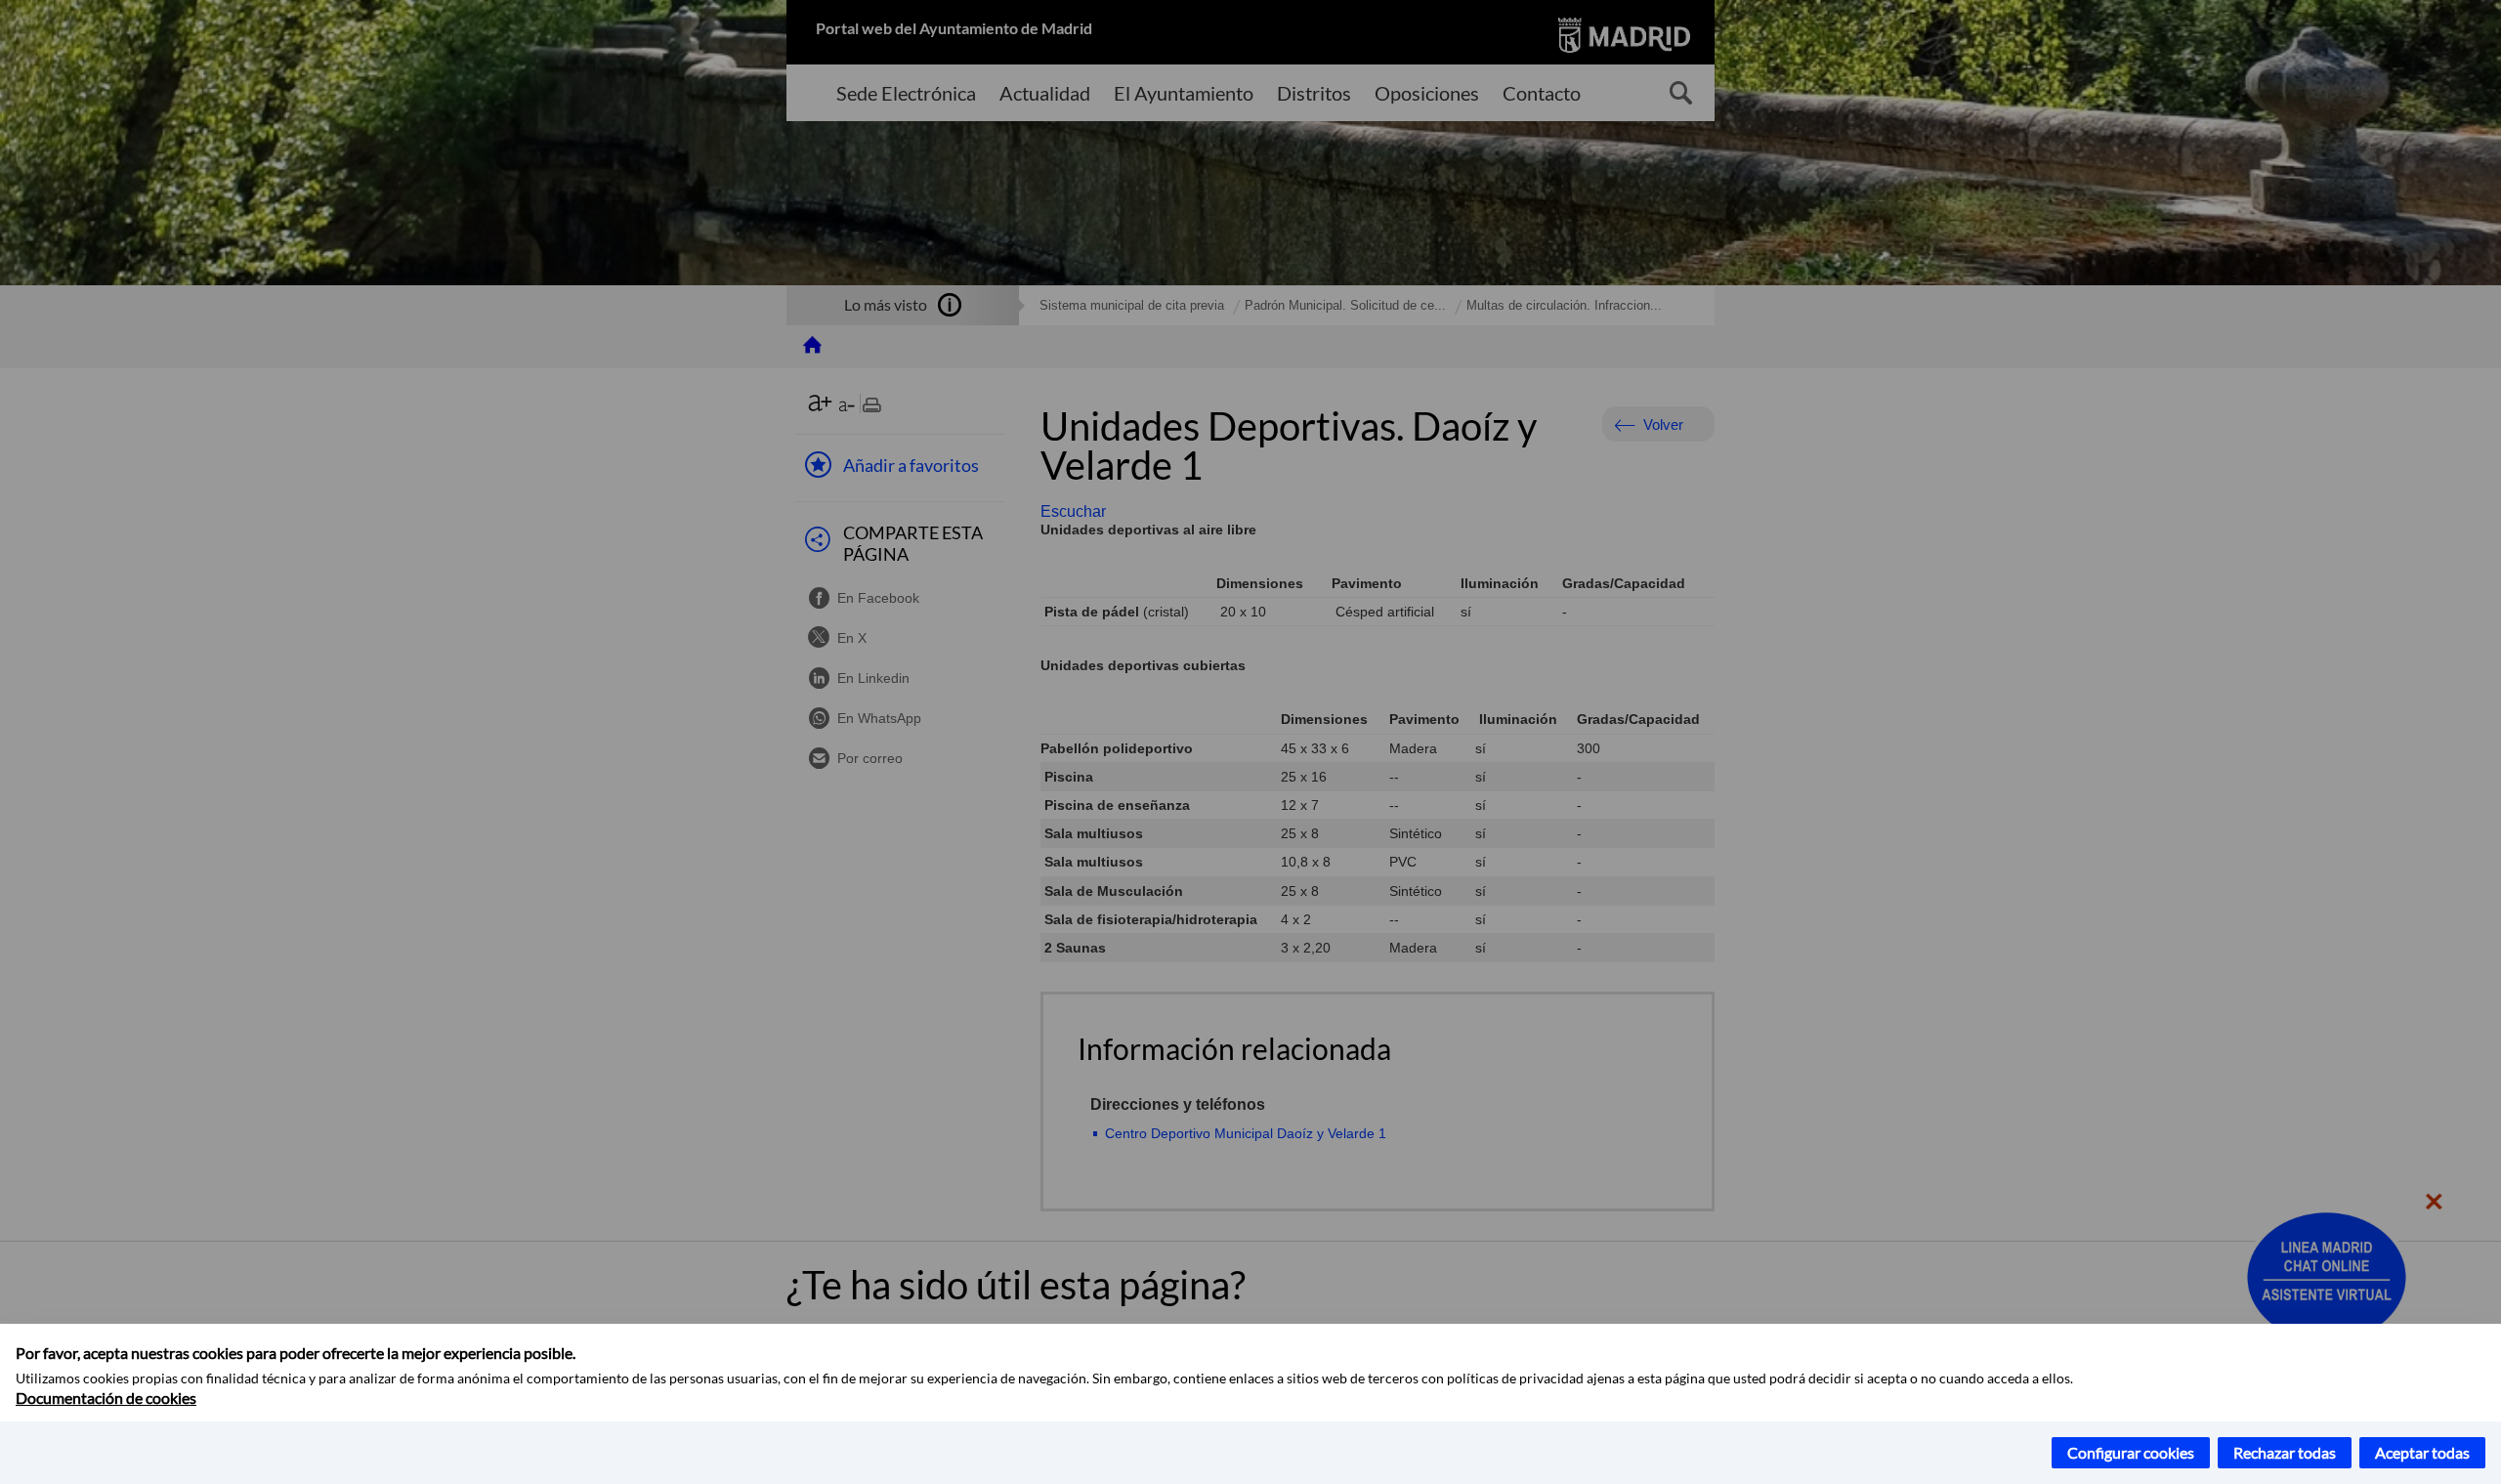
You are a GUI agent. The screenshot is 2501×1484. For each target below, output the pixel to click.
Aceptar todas (2422, 1452)
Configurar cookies (2131, 1452)
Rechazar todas (2285, 1452)
